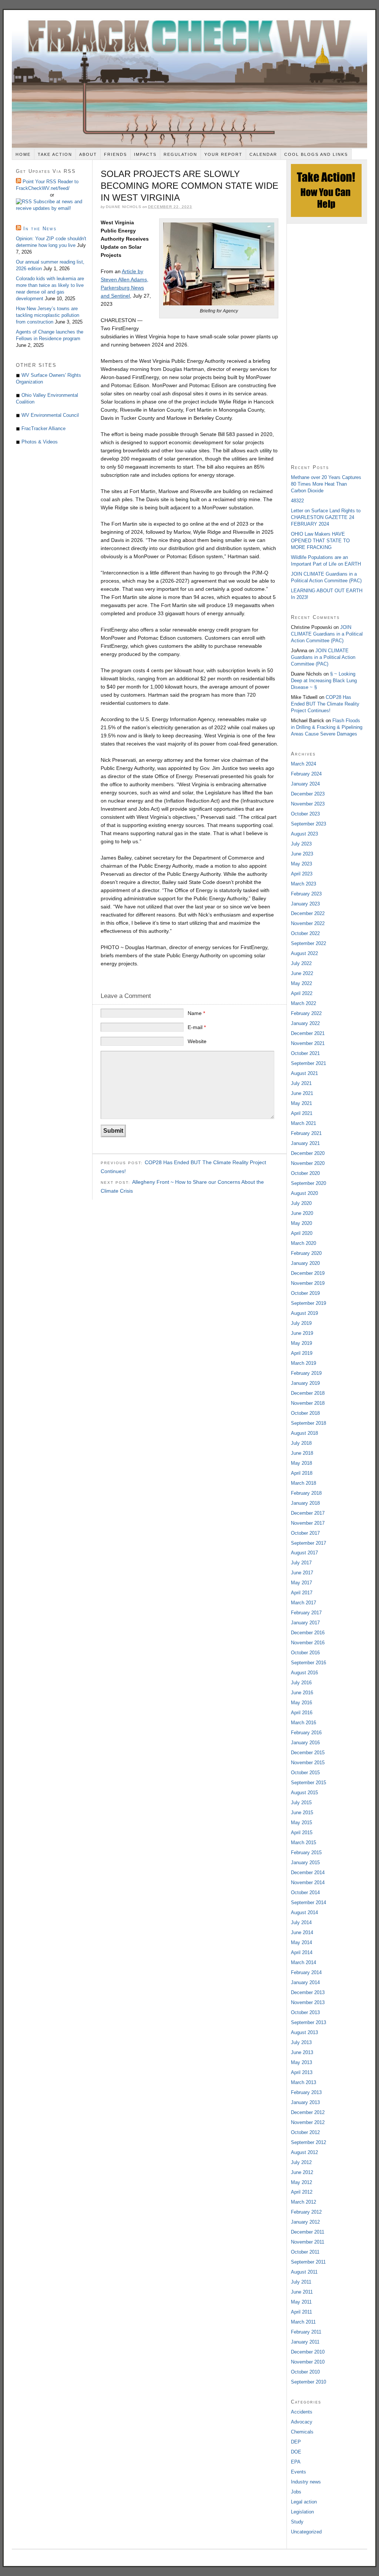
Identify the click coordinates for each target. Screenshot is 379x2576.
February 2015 (306, 1853)
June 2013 (302, 2052)
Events (298, 2472)
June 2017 (302, 1573)
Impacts (145, 154)
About (88, 154)
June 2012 (302, 2172)
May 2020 (301, 1223)
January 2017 (305, 1623)
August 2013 (304, 2032)
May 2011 (301, 2302)
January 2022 (305, 1023)
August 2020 (304, 1193)
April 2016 (302, 1713)
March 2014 (303, 1962)
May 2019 (301, 1343)
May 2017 (301, 1583)
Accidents (302, 2412)
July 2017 (301, 1563)
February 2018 (306, 1493)
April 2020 (302, 1233)
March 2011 (303, 2322)
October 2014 (305, 1892)
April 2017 (302, 1593)
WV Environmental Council (50, 415)
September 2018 (308, 1423)
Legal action (304, 2502)
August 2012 (304, 2152)
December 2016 (308, 1633)
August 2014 (304, 1912)
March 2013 (303, 2082)
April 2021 (302, 1113)
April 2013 (302, 2072)
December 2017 (308, 1513)
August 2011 (304, 2272)
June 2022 (302, 973)
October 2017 (305, 1533)
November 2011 (308, 2242)
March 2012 (303, 2202)
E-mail (197, 1027)
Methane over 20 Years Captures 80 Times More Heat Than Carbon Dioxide (326, 484)
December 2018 (308, 1393)
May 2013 (301, 2062)
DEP (296, 2442)
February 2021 (306, 1133)
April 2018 (302, 1473)
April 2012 (302, 2192)
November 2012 (308, 2122)
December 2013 (308, 1992)
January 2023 (305, 904)
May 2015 (301, 1823)
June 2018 (302, 1453)
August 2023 (304, 834)
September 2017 (308, 1543)
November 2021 (308, 1043)
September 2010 (308, 2382)
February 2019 (306, 1373)
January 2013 (305, 2102)
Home (23, 154)
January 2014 (305, 1982)
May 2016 (301, 1703)
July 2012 (301, 2162)
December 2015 (308, 1753)
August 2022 (304, 953)
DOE (296, 2452)
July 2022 (301, 963)
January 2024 (305, 784)
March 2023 (303, 884)
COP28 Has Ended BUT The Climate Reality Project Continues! (325, 704)
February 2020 (306, 1253)
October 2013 (305, 2012)
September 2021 (308, 1063)
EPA (296, 2462)
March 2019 (303, 1363)
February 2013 (306, 2092)
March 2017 (303, 1603)
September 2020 (308, 1183)
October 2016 (305, 1653)
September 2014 (308, 1902)
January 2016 (305, 1743)
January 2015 (305, 1863)
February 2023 (306, 894)
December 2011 (308, 2232)
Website (197, 1041)
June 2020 (302, 1213)
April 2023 (302, 874)
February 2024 (306, 774)
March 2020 (303, 1243)
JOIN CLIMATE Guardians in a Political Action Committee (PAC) (327, 634)
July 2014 (301, 1922)
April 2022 (302, 993)
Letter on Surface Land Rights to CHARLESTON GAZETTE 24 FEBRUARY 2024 (326, 517)
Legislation (302, 2512)
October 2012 (305, 2132)
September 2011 (308, 2262)
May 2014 (301, 1942)
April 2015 (302, 1833)
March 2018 (303, 1483)
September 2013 (308, 2022)
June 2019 (302, 1333)
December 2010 (308, 2352)
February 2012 (306, 2212)
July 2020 (301, 1203)
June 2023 (302, 854)
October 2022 (305, 933)
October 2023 (305, 814)
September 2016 (308, 1663)
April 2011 (301, 2312)
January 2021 (305, 1143)
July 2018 (301, 1443)
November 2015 (308, 1763)
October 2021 (305, 1053)
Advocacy (302, 2422)
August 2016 (304, 1673)
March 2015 (303, 1843)
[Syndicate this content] (25, 202)
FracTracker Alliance (43, 428)
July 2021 (301, 1083)
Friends (115, 154)
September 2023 (308, 824)
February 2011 (306, 2332)
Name (196, 1013)
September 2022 (308, 943)
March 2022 (303, 1003)
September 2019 (308, 1303)
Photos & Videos (40, 442)
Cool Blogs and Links (316, 154)
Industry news (306, 2482)
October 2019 (305, 1293)
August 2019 (304, 1313)
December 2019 (308, 1273)
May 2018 (301, 1463)
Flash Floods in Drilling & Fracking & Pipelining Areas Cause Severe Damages (327, 727)
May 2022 (301, 983)
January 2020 (305, 1263)
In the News (40, 229)
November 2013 (308, 2002)
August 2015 (304, 1793)
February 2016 (306, 1733)
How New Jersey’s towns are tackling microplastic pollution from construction (48, 315)
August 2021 (304, 1073)
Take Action (55, 154)
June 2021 (302, 1093)
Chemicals (302, 2432)
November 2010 (308, 2362)
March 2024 (303, 764)
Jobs (296, 2492)
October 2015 (305, 1773)
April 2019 (302, 1353)
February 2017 (306, 1613)
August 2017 (304, 1553)
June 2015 (302, 1813)
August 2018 (304, 1433)
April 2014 (302, 1952)
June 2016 (302, 1693)
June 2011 (302, 2292)
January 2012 (305, 2222)
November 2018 (308, 1403)
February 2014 (306, 1972)
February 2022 (306, 1013)
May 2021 (301, 1103)
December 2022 (308, 913)
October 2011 (305, 2252)
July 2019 (301, 1323)
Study (297, 2522)
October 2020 (305, 1173)
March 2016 (303, 1723)
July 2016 (301, 1683)
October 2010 (305, 2372)
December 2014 (308, 1872)
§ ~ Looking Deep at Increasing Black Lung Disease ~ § (324, 681)
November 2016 (308, 1643)
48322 (297, 501)
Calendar (263, 154)
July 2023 (301, 844)
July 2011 (301, 2282)
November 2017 (308, 1523)
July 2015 (301, 1803)
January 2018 (305, 1503)
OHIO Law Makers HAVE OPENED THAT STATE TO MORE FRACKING (320, 541)
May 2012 (301, 2182)
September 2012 (308, 2142)
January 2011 (305, 2342)
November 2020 (308, 1163)
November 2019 (308, 1283)
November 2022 (308, 923)
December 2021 (308, 1033)
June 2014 (302, 1932)
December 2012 (308, 2112)
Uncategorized (306, 2532)
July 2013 (301, 2042)
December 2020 (308, 1153)
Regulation (180, 154)
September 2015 (308, 1783)
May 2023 (301, 864)
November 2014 (308, 1882)
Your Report (223, 154)
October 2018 (305, 1413)
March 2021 (303, 1123)
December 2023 (308, 794)
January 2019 (305, 1383)
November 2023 (308, 804)
